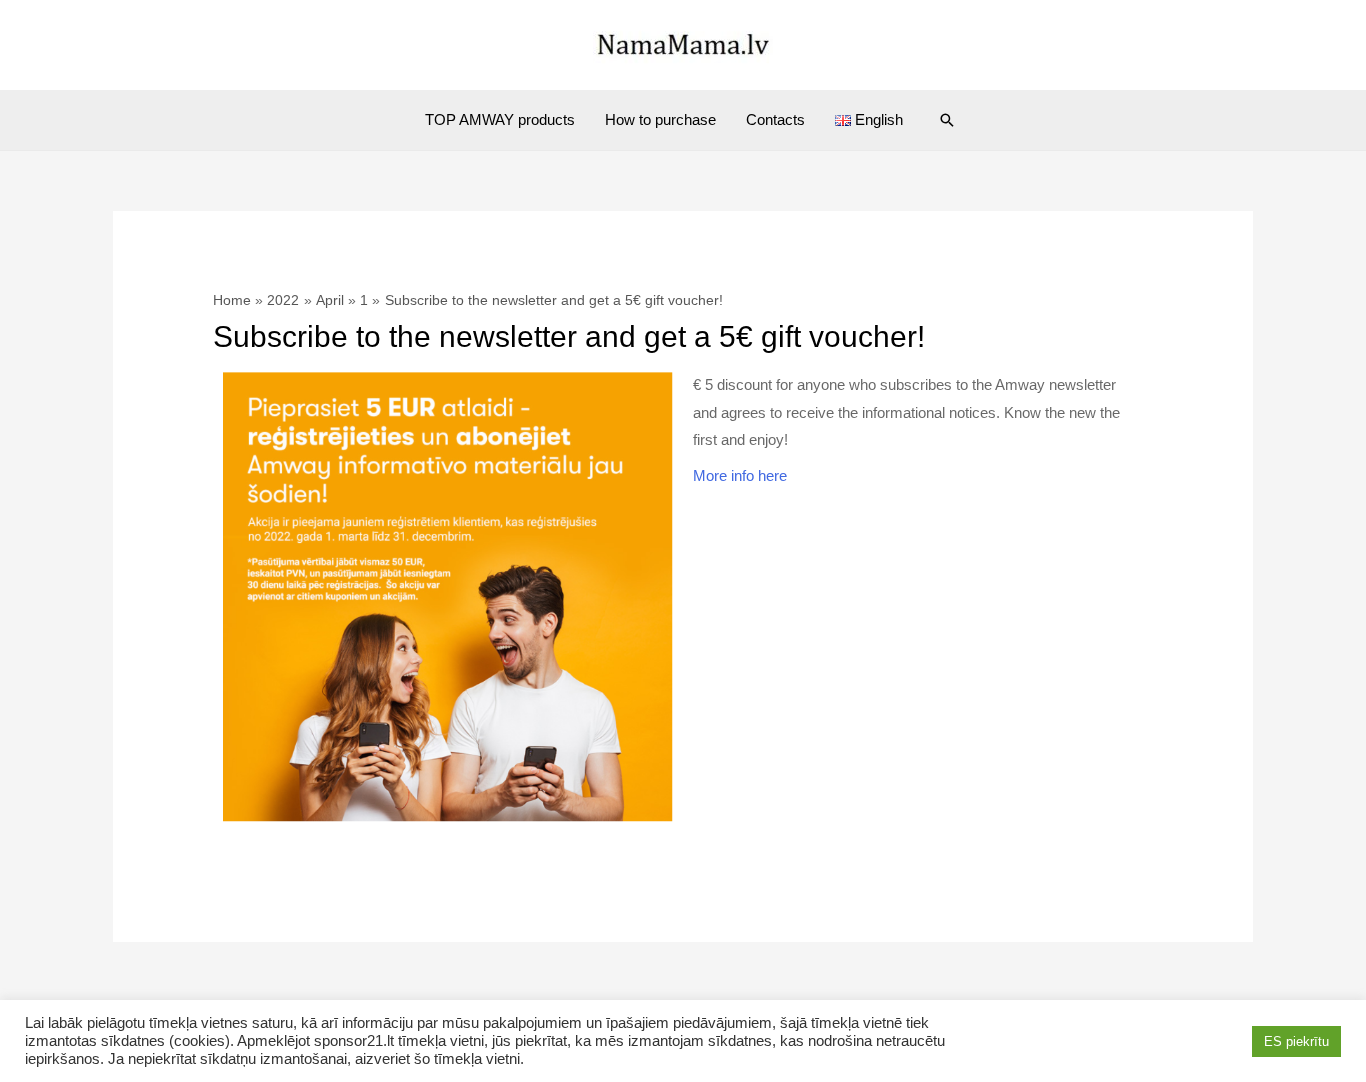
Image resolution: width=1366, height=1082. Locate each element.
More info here (740, 475)
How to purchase (660, 119)
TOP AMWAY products (500, 119)
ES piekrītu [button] (1296, 1041)
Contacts (775, 119)
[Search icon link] (947, 120)
